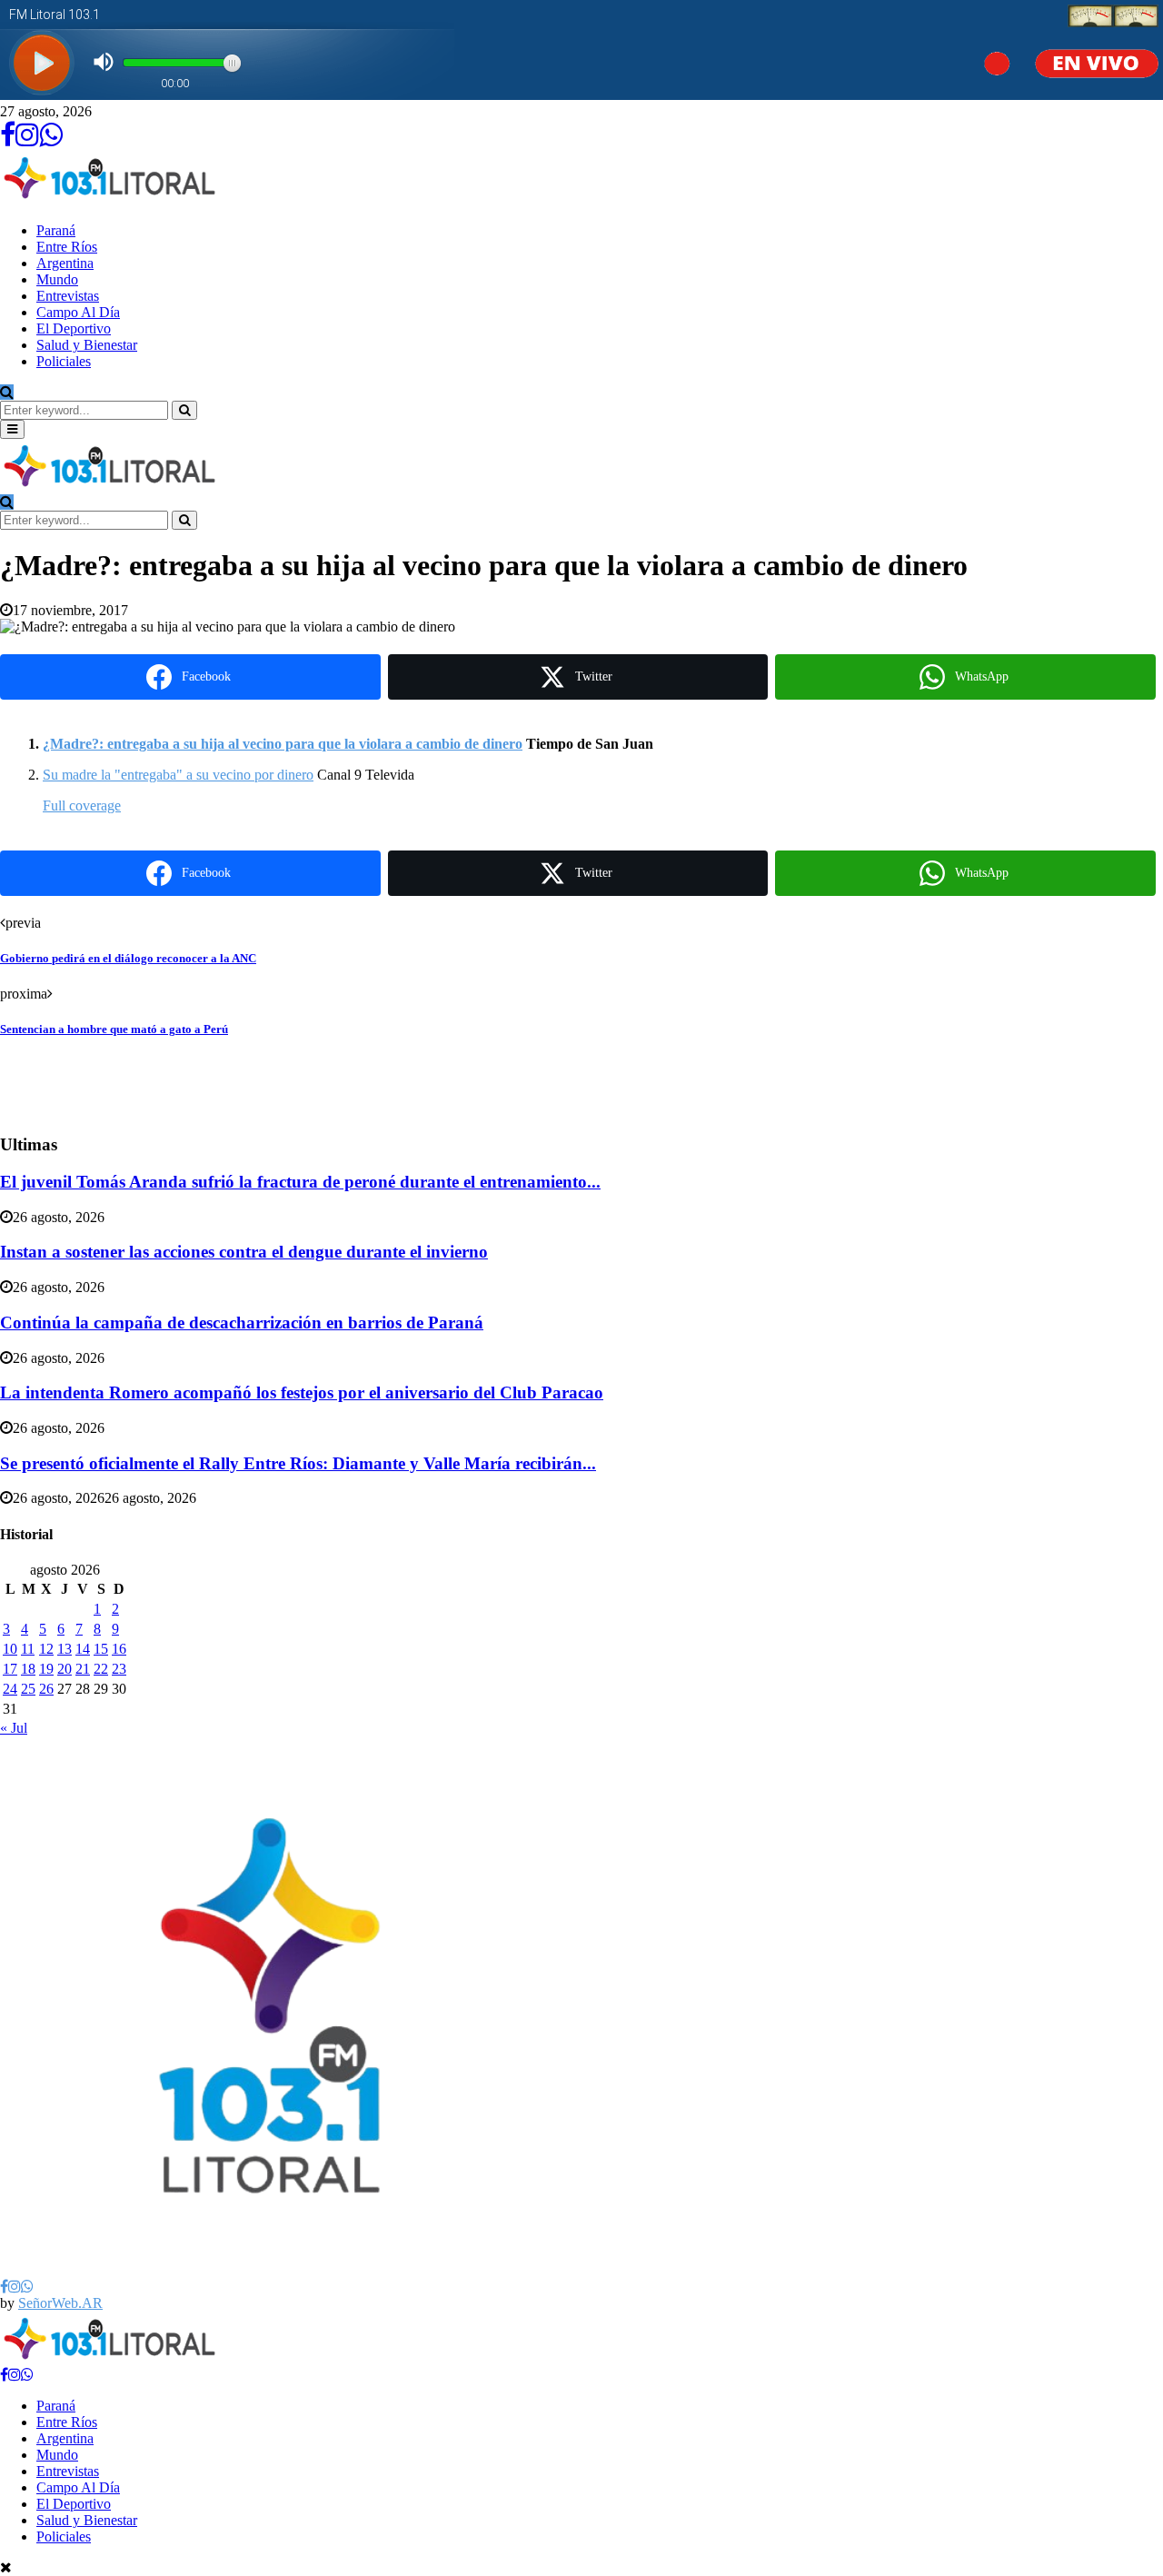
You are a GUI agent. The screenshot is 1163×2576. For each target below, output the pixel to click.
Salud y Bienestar (87, 345)
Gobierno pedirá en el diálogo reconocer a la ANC (128, 958)
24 (10, 1689)
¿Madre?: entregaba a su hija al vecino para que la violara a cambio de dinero (283, 744)
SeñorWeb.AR (60, 2303)
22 (101, 1669)
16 (119, 1649)
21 (83, 1669)
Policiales (64, 361)
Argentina (65, 263)
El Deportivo (74, 328)
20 (65, 1669)
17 (10, 1669)
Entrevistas (68, 296)
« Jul (14, 1728)
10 (10, 1649)
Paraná (56, 230)
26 (46, 1689)
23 (119, 1669)
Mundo (57, 279)
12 (46, 1649)
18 (28, 1669)
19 (46, 1669)
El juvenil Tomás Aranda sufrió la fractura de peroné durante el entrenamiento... (300, 1182)
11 (28, 1649)
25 (28, 1689)
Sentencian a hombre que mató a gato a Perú (114, 1029)
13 (65, 1649)
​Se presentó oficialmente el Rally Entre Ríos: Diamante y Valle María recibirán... (298, 1463)
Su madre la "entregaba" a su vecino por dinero (178, 775)
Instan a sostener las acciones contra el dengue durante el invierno (244, 1252)
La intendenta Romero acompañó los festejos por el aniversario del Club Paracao (302, 1392)
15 (101, 1649)
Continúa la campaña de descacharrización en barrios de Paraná (242, 1323)
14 (83, 1649)
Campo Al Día (78, 312)
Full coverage (82, 806)
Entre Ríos (67, 247)
